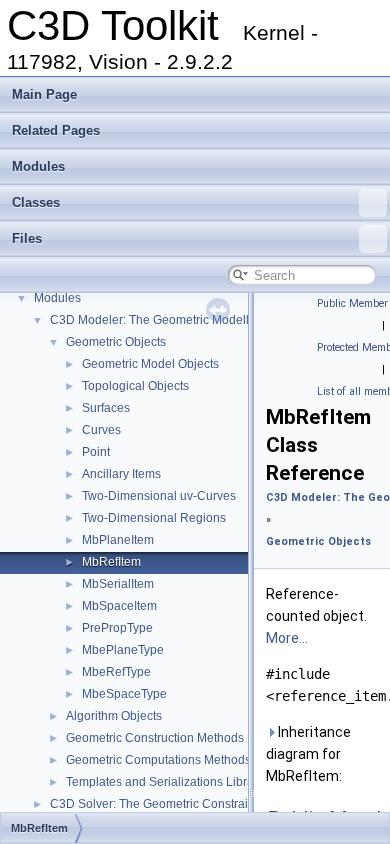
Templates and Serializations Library (165, 782)
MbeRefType (116, 672)
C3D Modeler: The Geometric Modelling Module (180, 320)
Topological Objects (135, 386)
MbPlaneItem (118, 540)
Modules (38, 166)
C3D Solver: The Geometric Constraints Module (179, 804)
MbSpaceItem (119, 606)
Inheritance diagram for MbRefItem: (308, 754)
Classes (36, 202)
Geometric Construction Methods (155, 738)
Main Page (44, 94)
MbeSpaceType (124, 694)
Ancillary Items (121, 474)
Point (96, 452)
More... (287, 638)
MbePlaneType (123, 650)
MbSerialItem (118, 584)
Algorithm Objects (114, 716)
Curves (101, 430)
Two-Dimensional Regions (154, 518)
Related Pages (56, 130)
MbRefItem (111, 562)
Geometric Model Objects (150, 364)
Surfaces (106, 408)
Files (27, 238)
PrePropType (117, 628)
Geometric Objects (116, 342)
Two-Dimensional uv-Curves (159, 496)
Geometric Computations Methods (158, 760)
